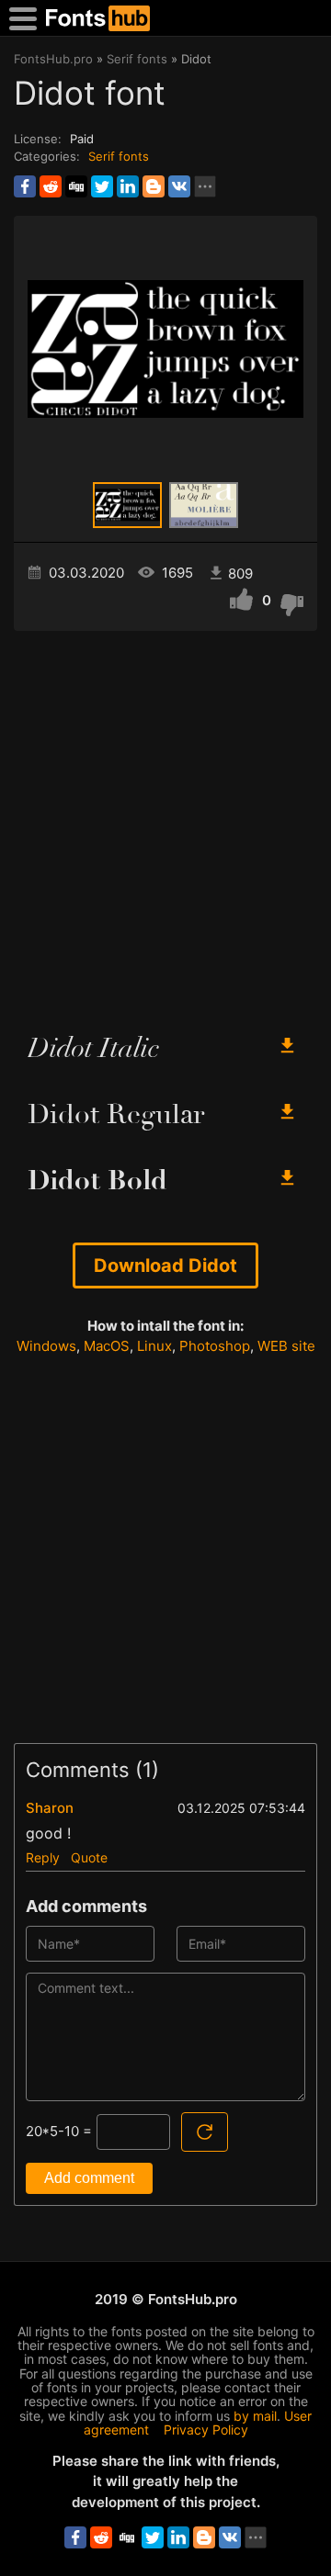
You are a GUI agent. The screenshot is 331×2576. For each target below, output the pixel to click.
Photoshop (215, 1346)
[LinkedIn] (128, 186)
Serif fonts (119, 156)
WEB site (286, 1346)
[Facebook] (25, 186)
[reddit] (51, 186)
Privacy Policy (206, 2430)
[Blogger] (154, 186)
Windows (46, 1346)
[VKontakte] (179, 186)
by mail (255, 2416)
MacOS (107, 1346)
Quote (89, 1857)
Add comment (89, 2178)
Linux (154, 1346)
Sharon (50, 1808)
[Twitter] (102, 186)
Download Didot (165, 1266)
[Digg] (76, 186)
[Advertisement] (165, 824)
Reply (43, 1857)
